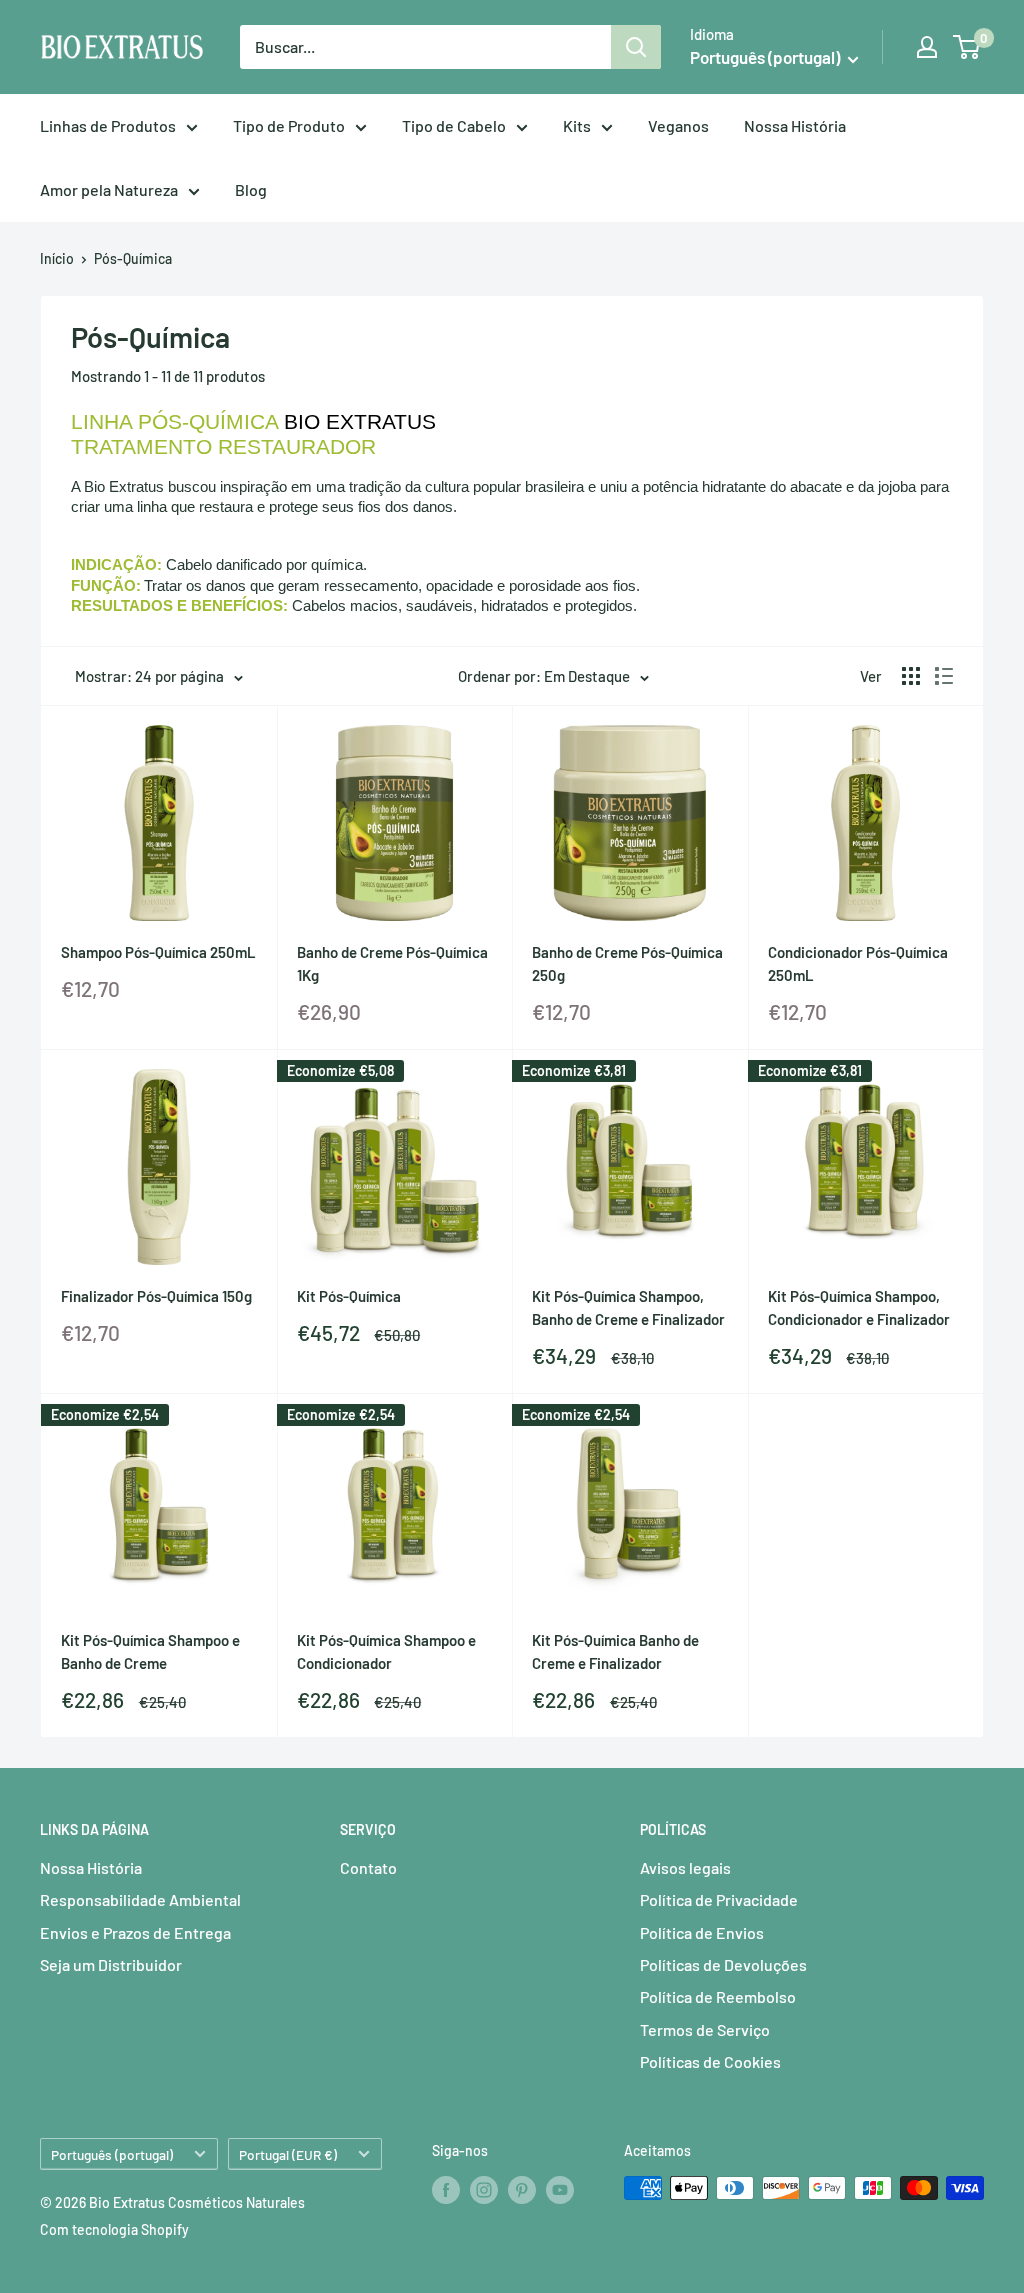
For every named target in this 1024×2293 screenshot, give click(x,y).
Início (57, 258)
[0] (967, 47)
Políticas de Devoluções (723, 1964)
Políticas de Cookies (710, 2061)
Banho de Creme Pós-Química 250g (627, 963)
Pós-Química (133, 258)
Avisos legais (685, 1867)
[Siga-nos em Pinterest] (522, 2190)
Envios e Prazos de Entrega (135, 1932)
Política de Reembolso (718, 1996)
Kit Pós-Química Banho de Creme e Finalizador (615, 1651)
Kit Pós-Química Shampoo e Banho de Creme (150, 1651)
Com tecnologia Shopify (114, 2229)
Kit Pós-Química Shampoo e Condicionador (386, 1651)
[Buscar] (636, 47)
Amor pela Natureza (109, 189)
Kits (577, 125)
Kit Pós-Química (349, 1296)
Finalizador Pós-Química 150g (156, 1296)
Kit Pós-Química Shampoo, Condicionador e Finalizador (859, 1307)
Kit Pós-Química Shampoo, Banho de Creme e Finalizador (628, 1307)
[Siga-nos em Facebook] (446, 2190)
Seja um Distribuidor (111, 1964)
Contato (368, 1867)
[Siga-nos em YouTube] (560, 2190)
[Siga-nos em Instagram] (484, 2190)
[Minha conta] (927, 47)
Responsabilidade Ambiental (140, 1899)
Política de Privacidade (719, 1899)
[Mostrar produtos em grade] (911, 676)
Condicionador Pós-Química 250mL (858, 963)
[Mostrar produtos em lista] (944, 676)
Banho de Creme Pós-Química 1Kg (392, 963)
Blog (251, 189)
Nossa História (795, 125)
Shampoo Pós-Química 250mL (158, 952)
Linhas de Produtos (108, 125)
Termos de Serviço (705, 2029)
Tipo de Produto (289, 125)
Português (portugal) (112, 2154)
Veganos (678, 125)
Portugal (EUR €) (288, 2154)
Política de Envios (702, 1932)
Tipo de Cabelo (454, 125)
